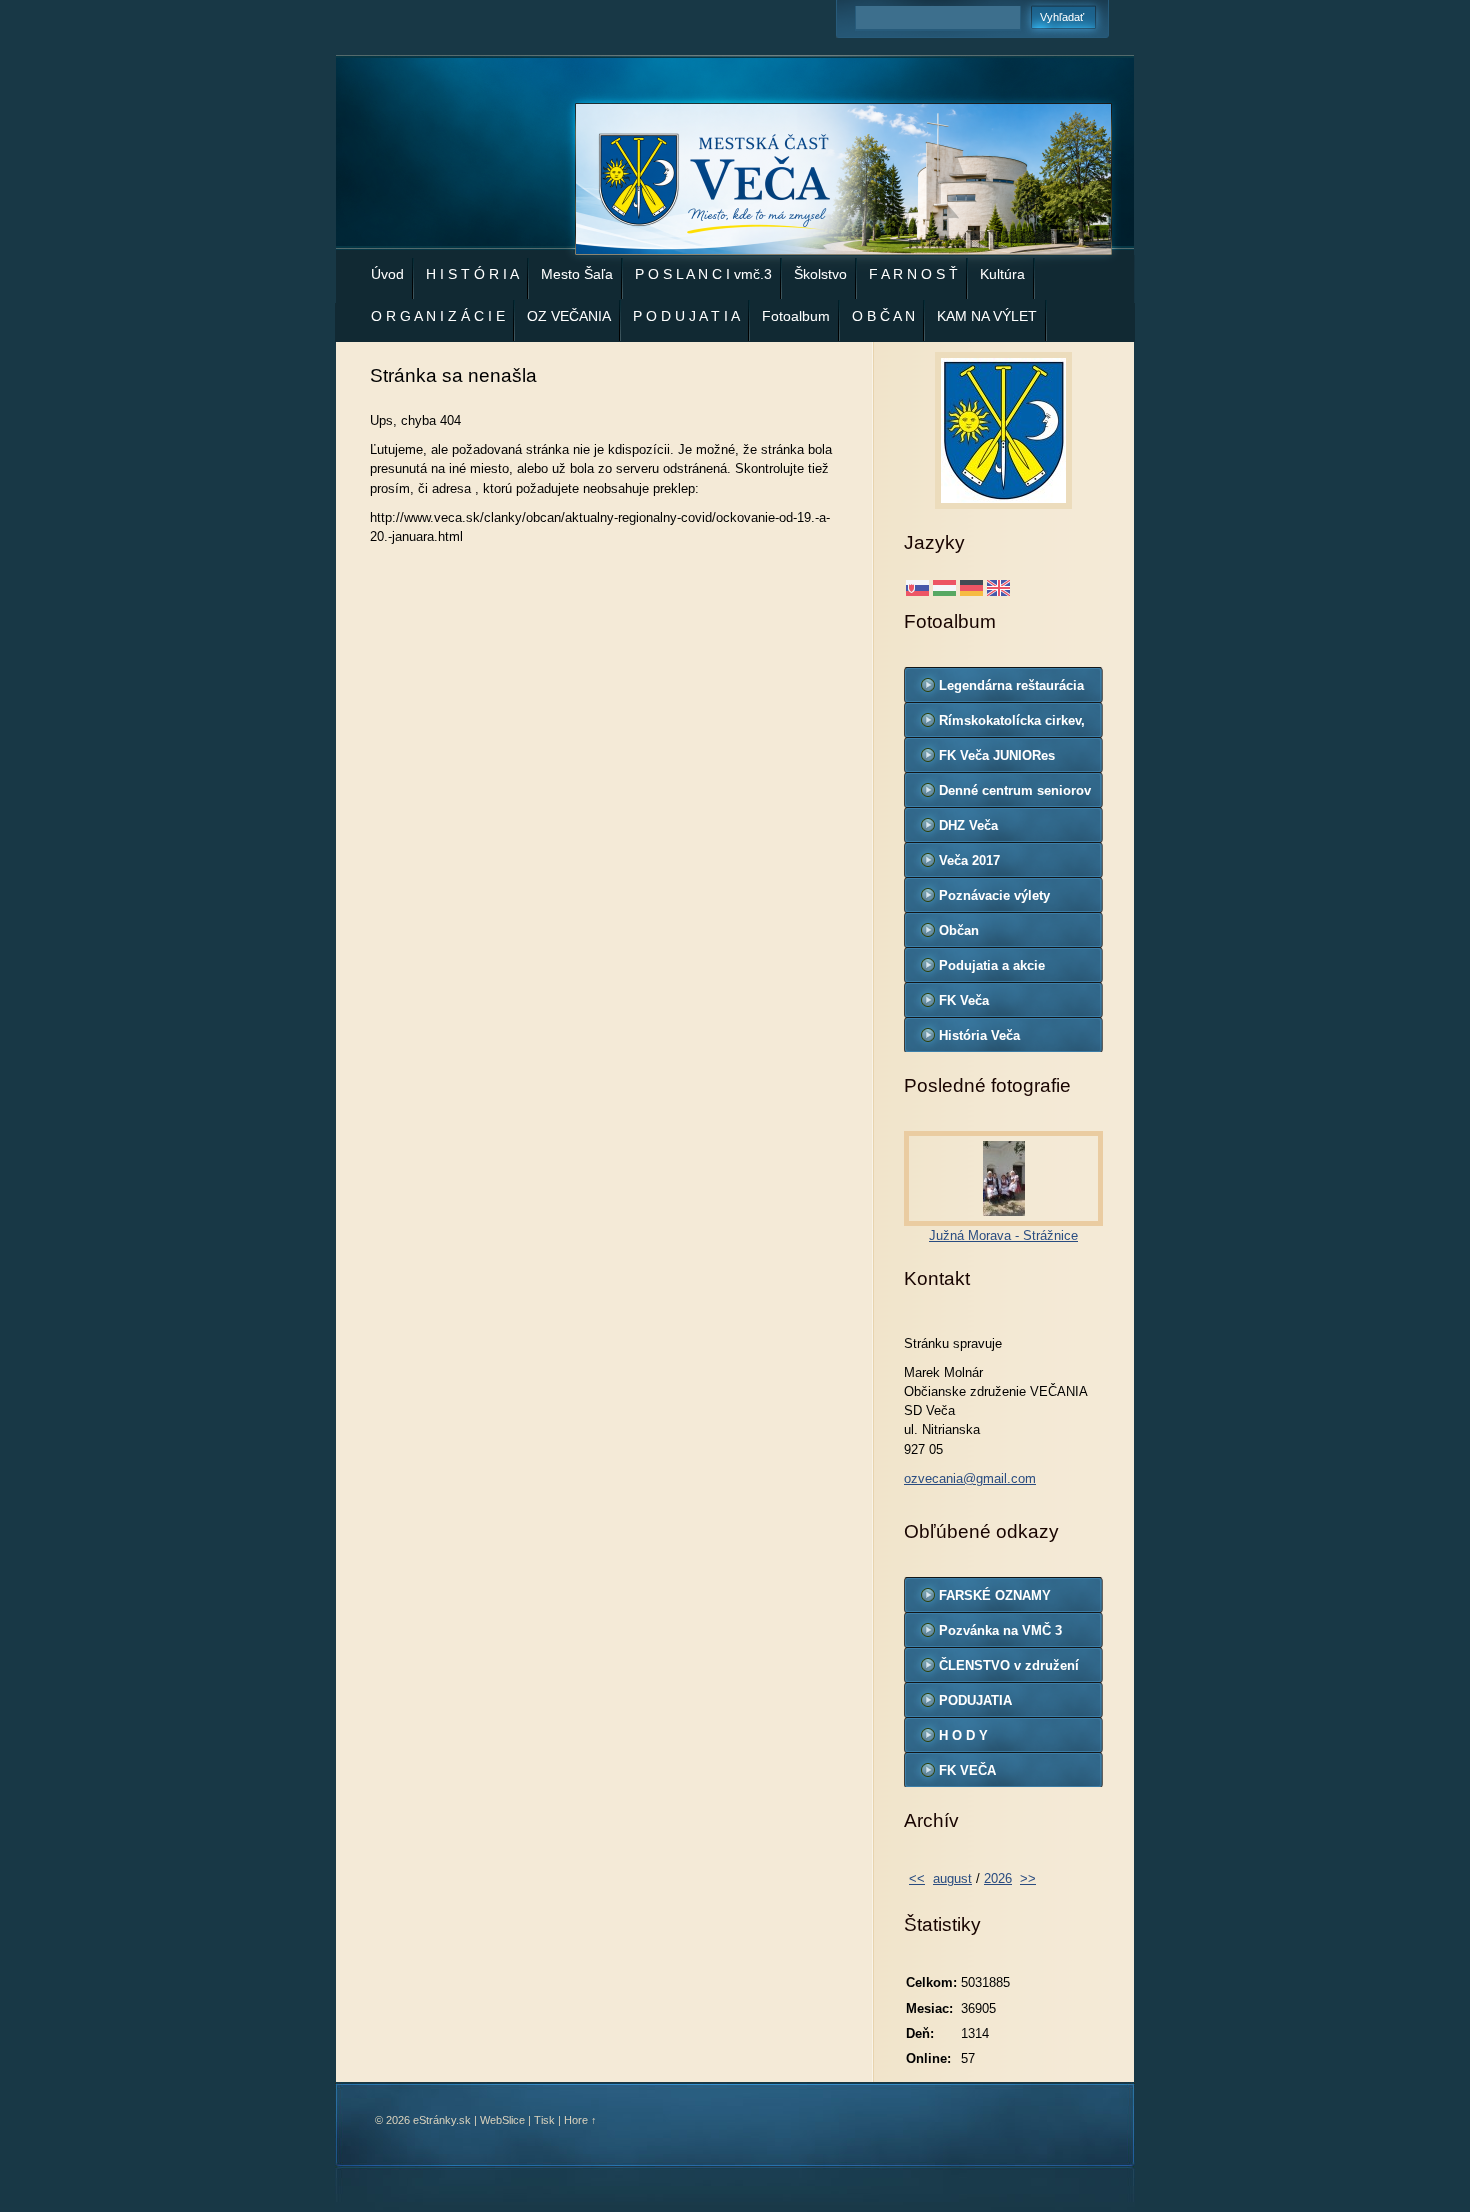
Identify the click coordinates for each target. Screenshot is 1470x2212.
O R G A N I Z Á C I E (438, 316)
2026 (998, 1878)
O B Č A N (883, 316)
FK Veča (964, 1000)
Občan (959, 930)
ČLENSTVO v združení (1009, 1665)
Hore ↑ (580, 2120)
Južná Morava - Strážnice (1003, 1235)
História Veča (979, 1035)
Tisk (544, 2120)
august (952, 1878)
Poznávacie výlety (994, 895)
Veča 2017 (969, 860)
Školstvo (820, 274)
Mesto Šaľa (577, 274)
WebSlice (502, 2120)
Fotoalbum (796, 316)
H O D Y (963, 1735)
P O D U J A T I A (686, 316)
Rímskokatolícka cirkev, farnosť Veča (1012, 725)
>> (1028, 1878)
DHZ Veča (968, 825)
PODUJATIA (975, 1700)
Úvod (387, 274)
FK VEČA (967, 1770)
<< (917, 1878)
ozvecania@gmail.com (970, 1478)
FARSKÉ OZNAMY (995, 1595)
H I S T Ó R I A (472, 274)
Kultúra (1002, 274)
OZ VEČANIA (569, 316)
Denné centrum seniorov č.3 (1015, 795)
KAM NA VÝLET (987, 316)
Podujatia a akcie (992, 965)
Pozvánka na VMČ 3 (1000, 1630)
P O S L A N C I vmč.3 (703, 274)
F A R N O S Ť (913, 274)
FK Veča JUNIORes (997, 755)
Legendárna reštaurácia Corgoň (1011, 690)
